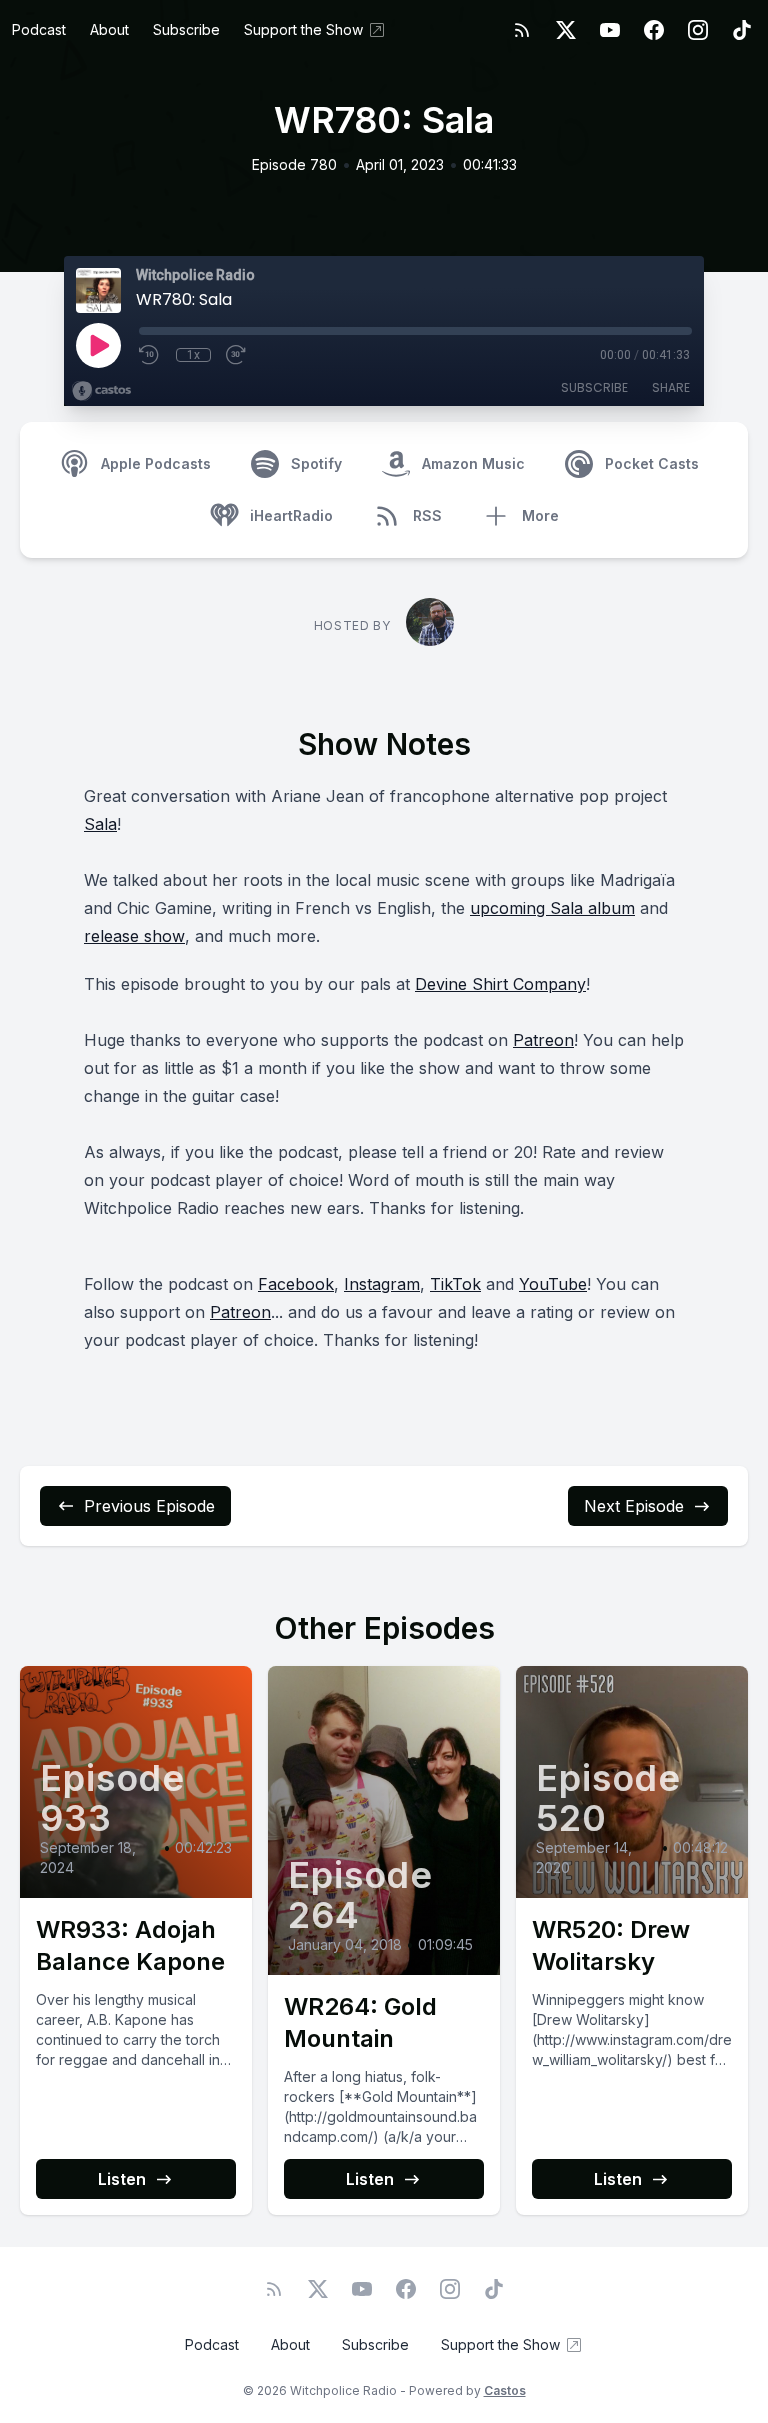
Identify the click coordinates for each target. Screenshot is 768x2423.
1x (193, 355)
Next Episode (634, 1506)
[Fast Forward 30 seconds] (237, 355)
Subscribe (186, 29)
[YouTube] (610, 30)
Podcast (39, 29)
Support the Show (303, 29)
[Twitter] (566, 30)
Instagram (382, 1284)
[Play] (98, 345)
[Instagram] (698, 30)
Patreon (543, 1040)
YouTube (553, 1284)
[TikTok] (742, 30)
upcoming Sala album (552, 908)
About (109, 29)
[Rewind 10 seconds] (150, 355)
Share (671, 387)
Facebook (296, 1284)
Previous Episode (149, 1506)
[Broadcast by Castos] (101, 391)
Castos (505, 2390)
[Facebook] (654, 30)
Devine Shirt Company (500, 984)
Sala (100, 824)
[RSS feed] (522, 30)
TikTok (455, 1284)
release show (134, 936)
